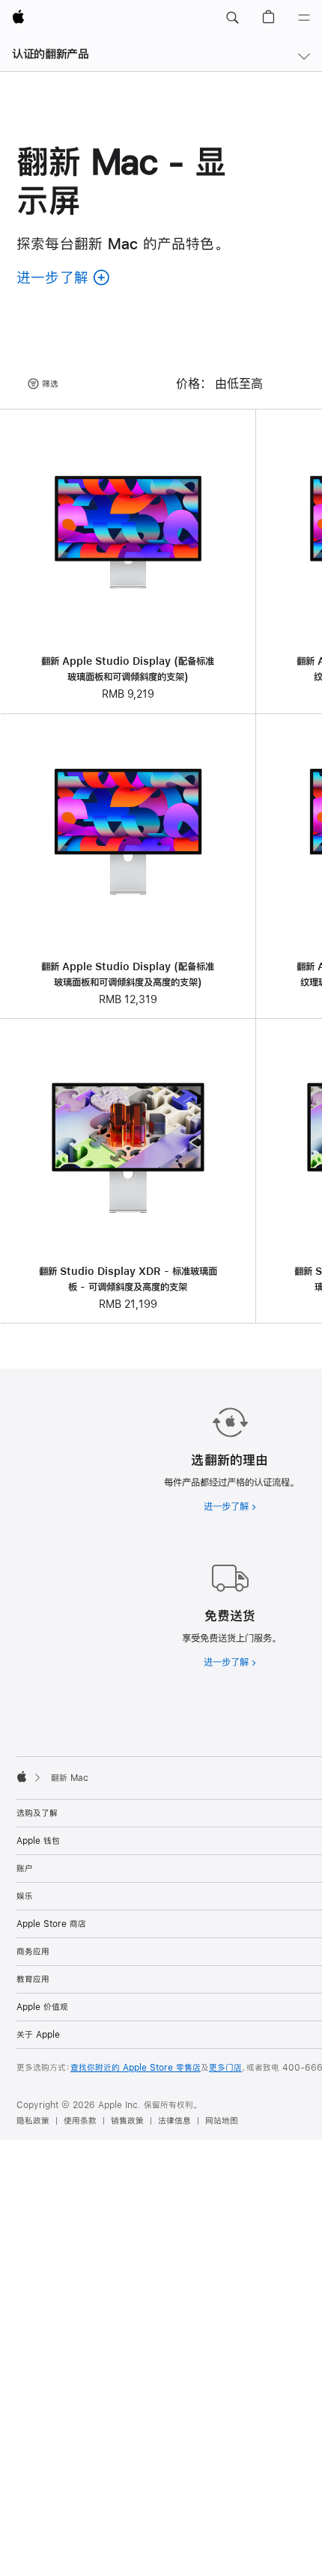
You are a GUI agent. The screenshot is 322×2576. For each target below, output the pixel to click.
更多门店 (225, 2068)
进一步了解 (230, 1506)
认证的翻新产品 (50, 54)
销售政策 (127, 2121)
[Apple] (22, 1776)
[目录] (304, 18)
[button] (232, 18)
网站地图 (222, 2121)
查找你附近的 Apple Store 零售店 (136, 2068)
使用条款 (80, 2121)
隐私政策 (33, 2121)
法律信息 (174, 2121)
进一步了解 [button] (64, 277)
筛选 (50, 384)
